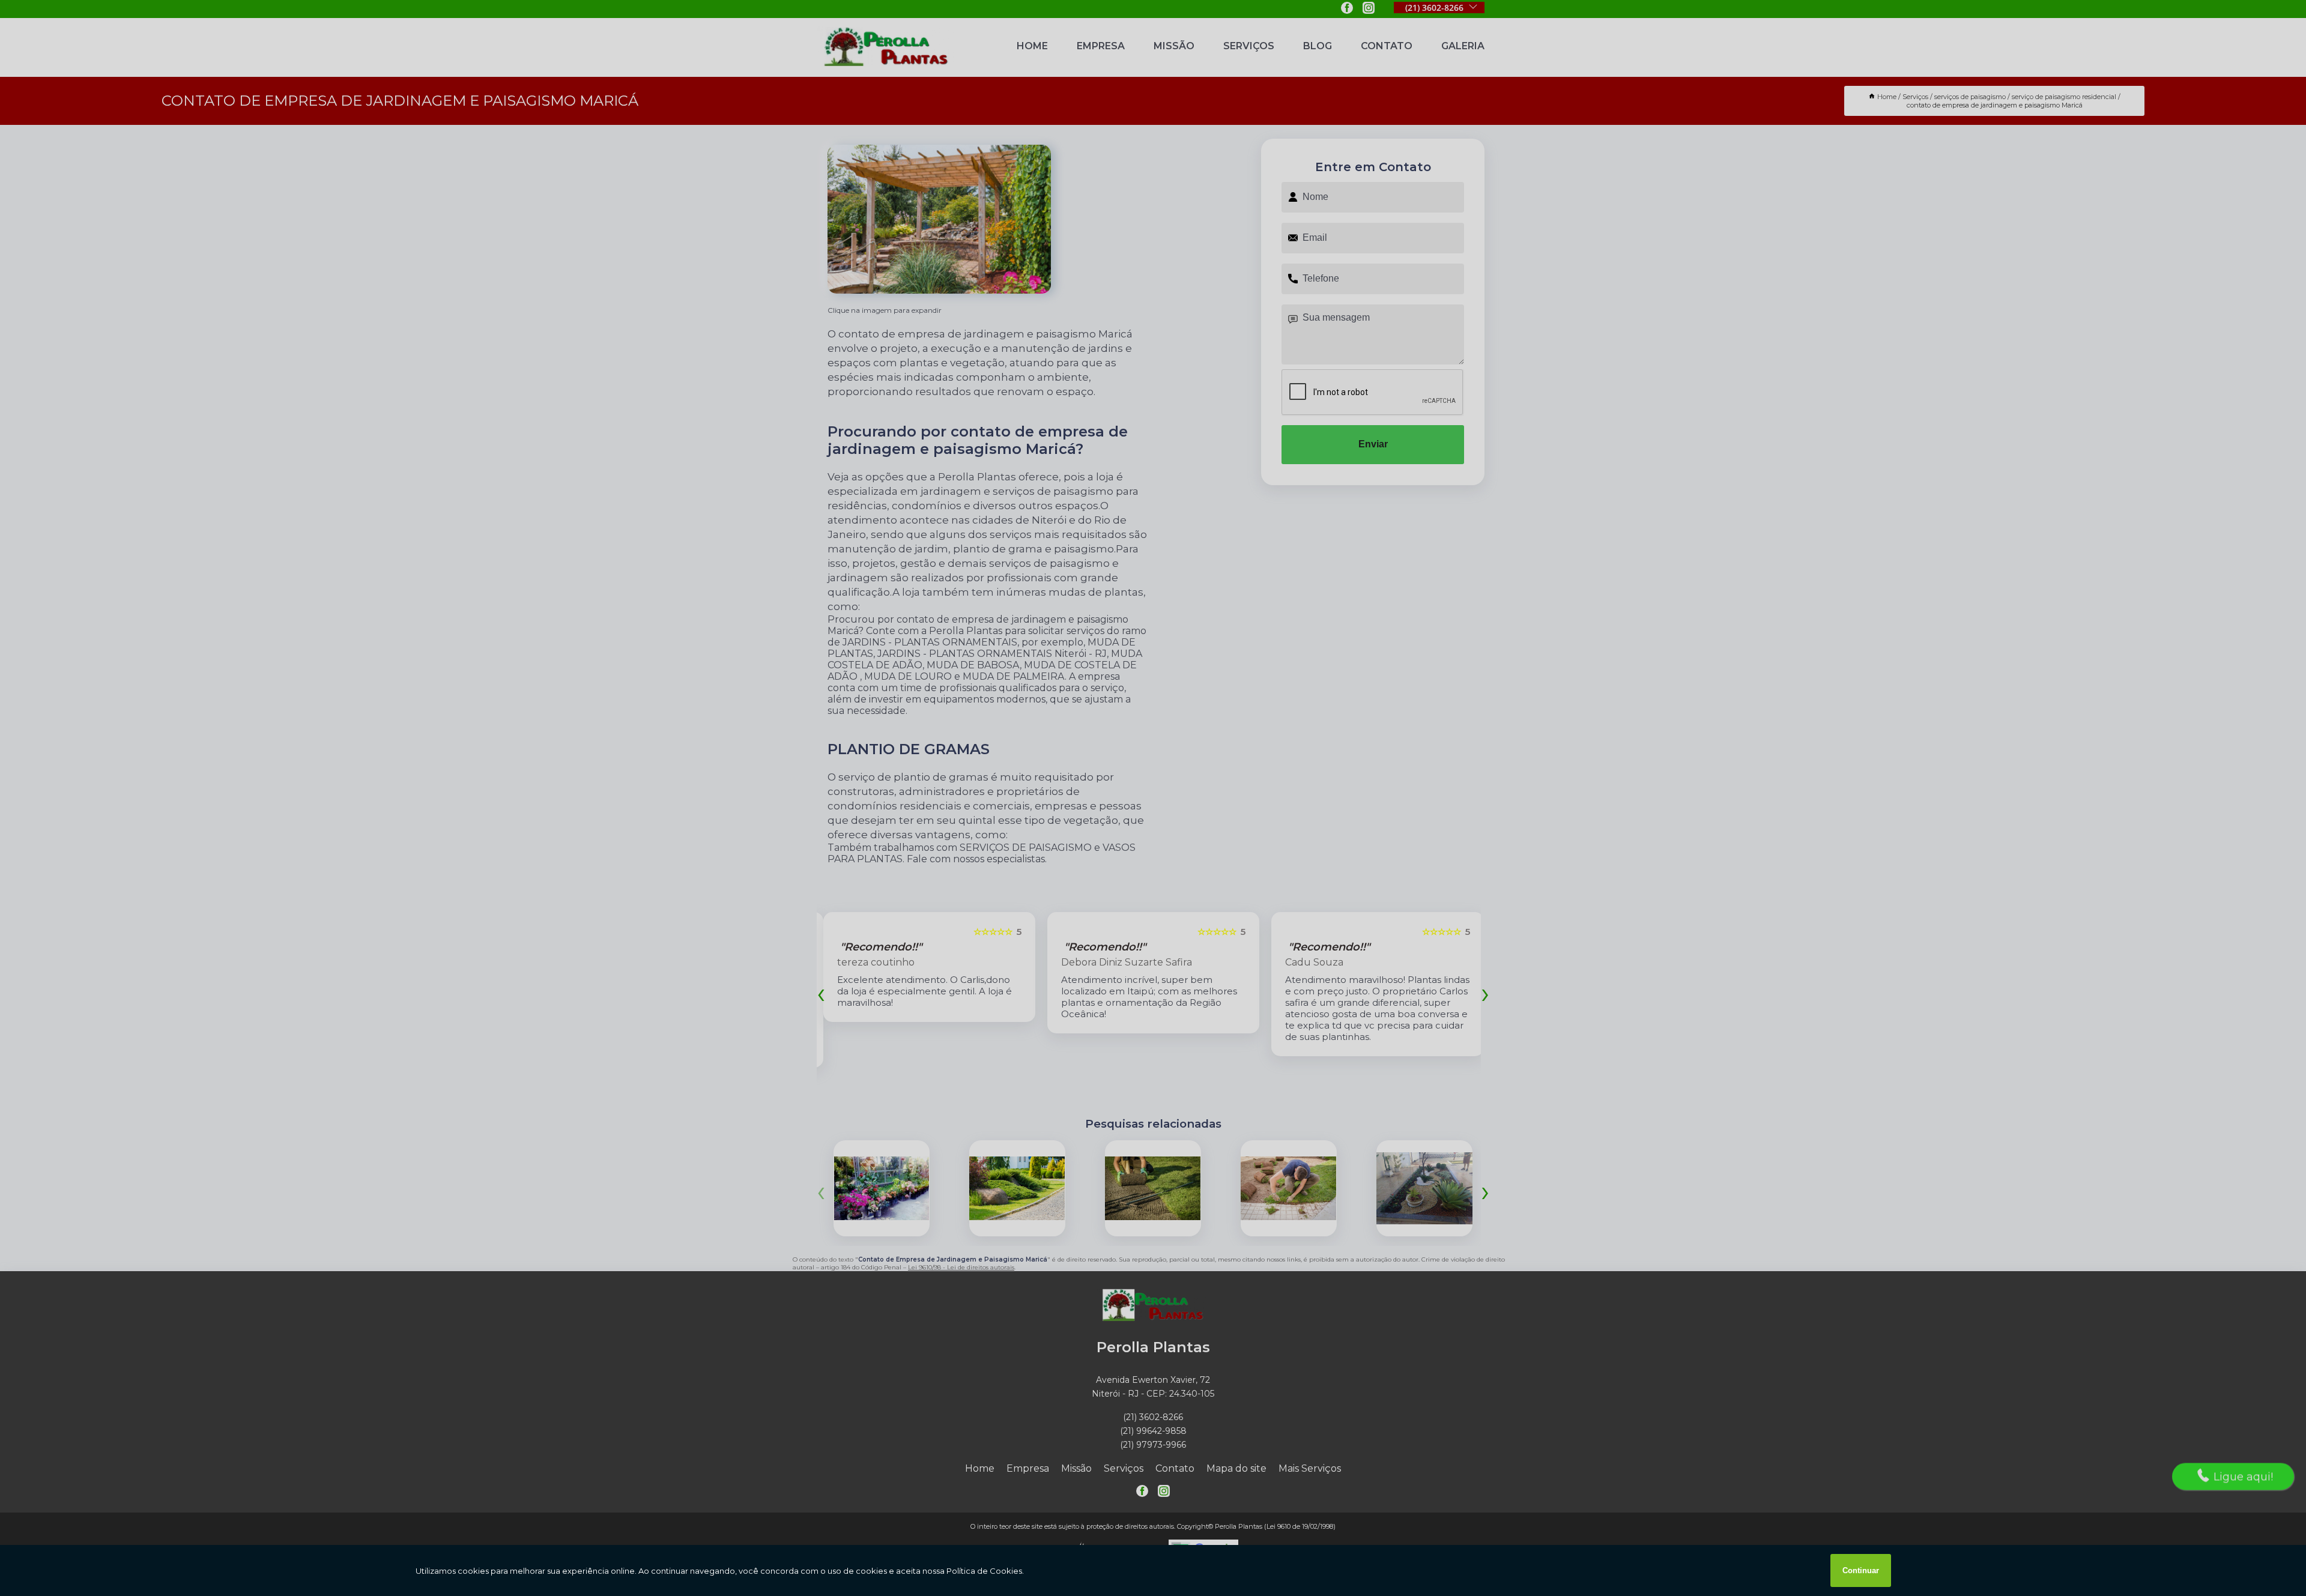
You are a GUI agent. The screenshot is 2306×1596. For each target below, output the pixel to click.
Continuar (1861, 1570)
